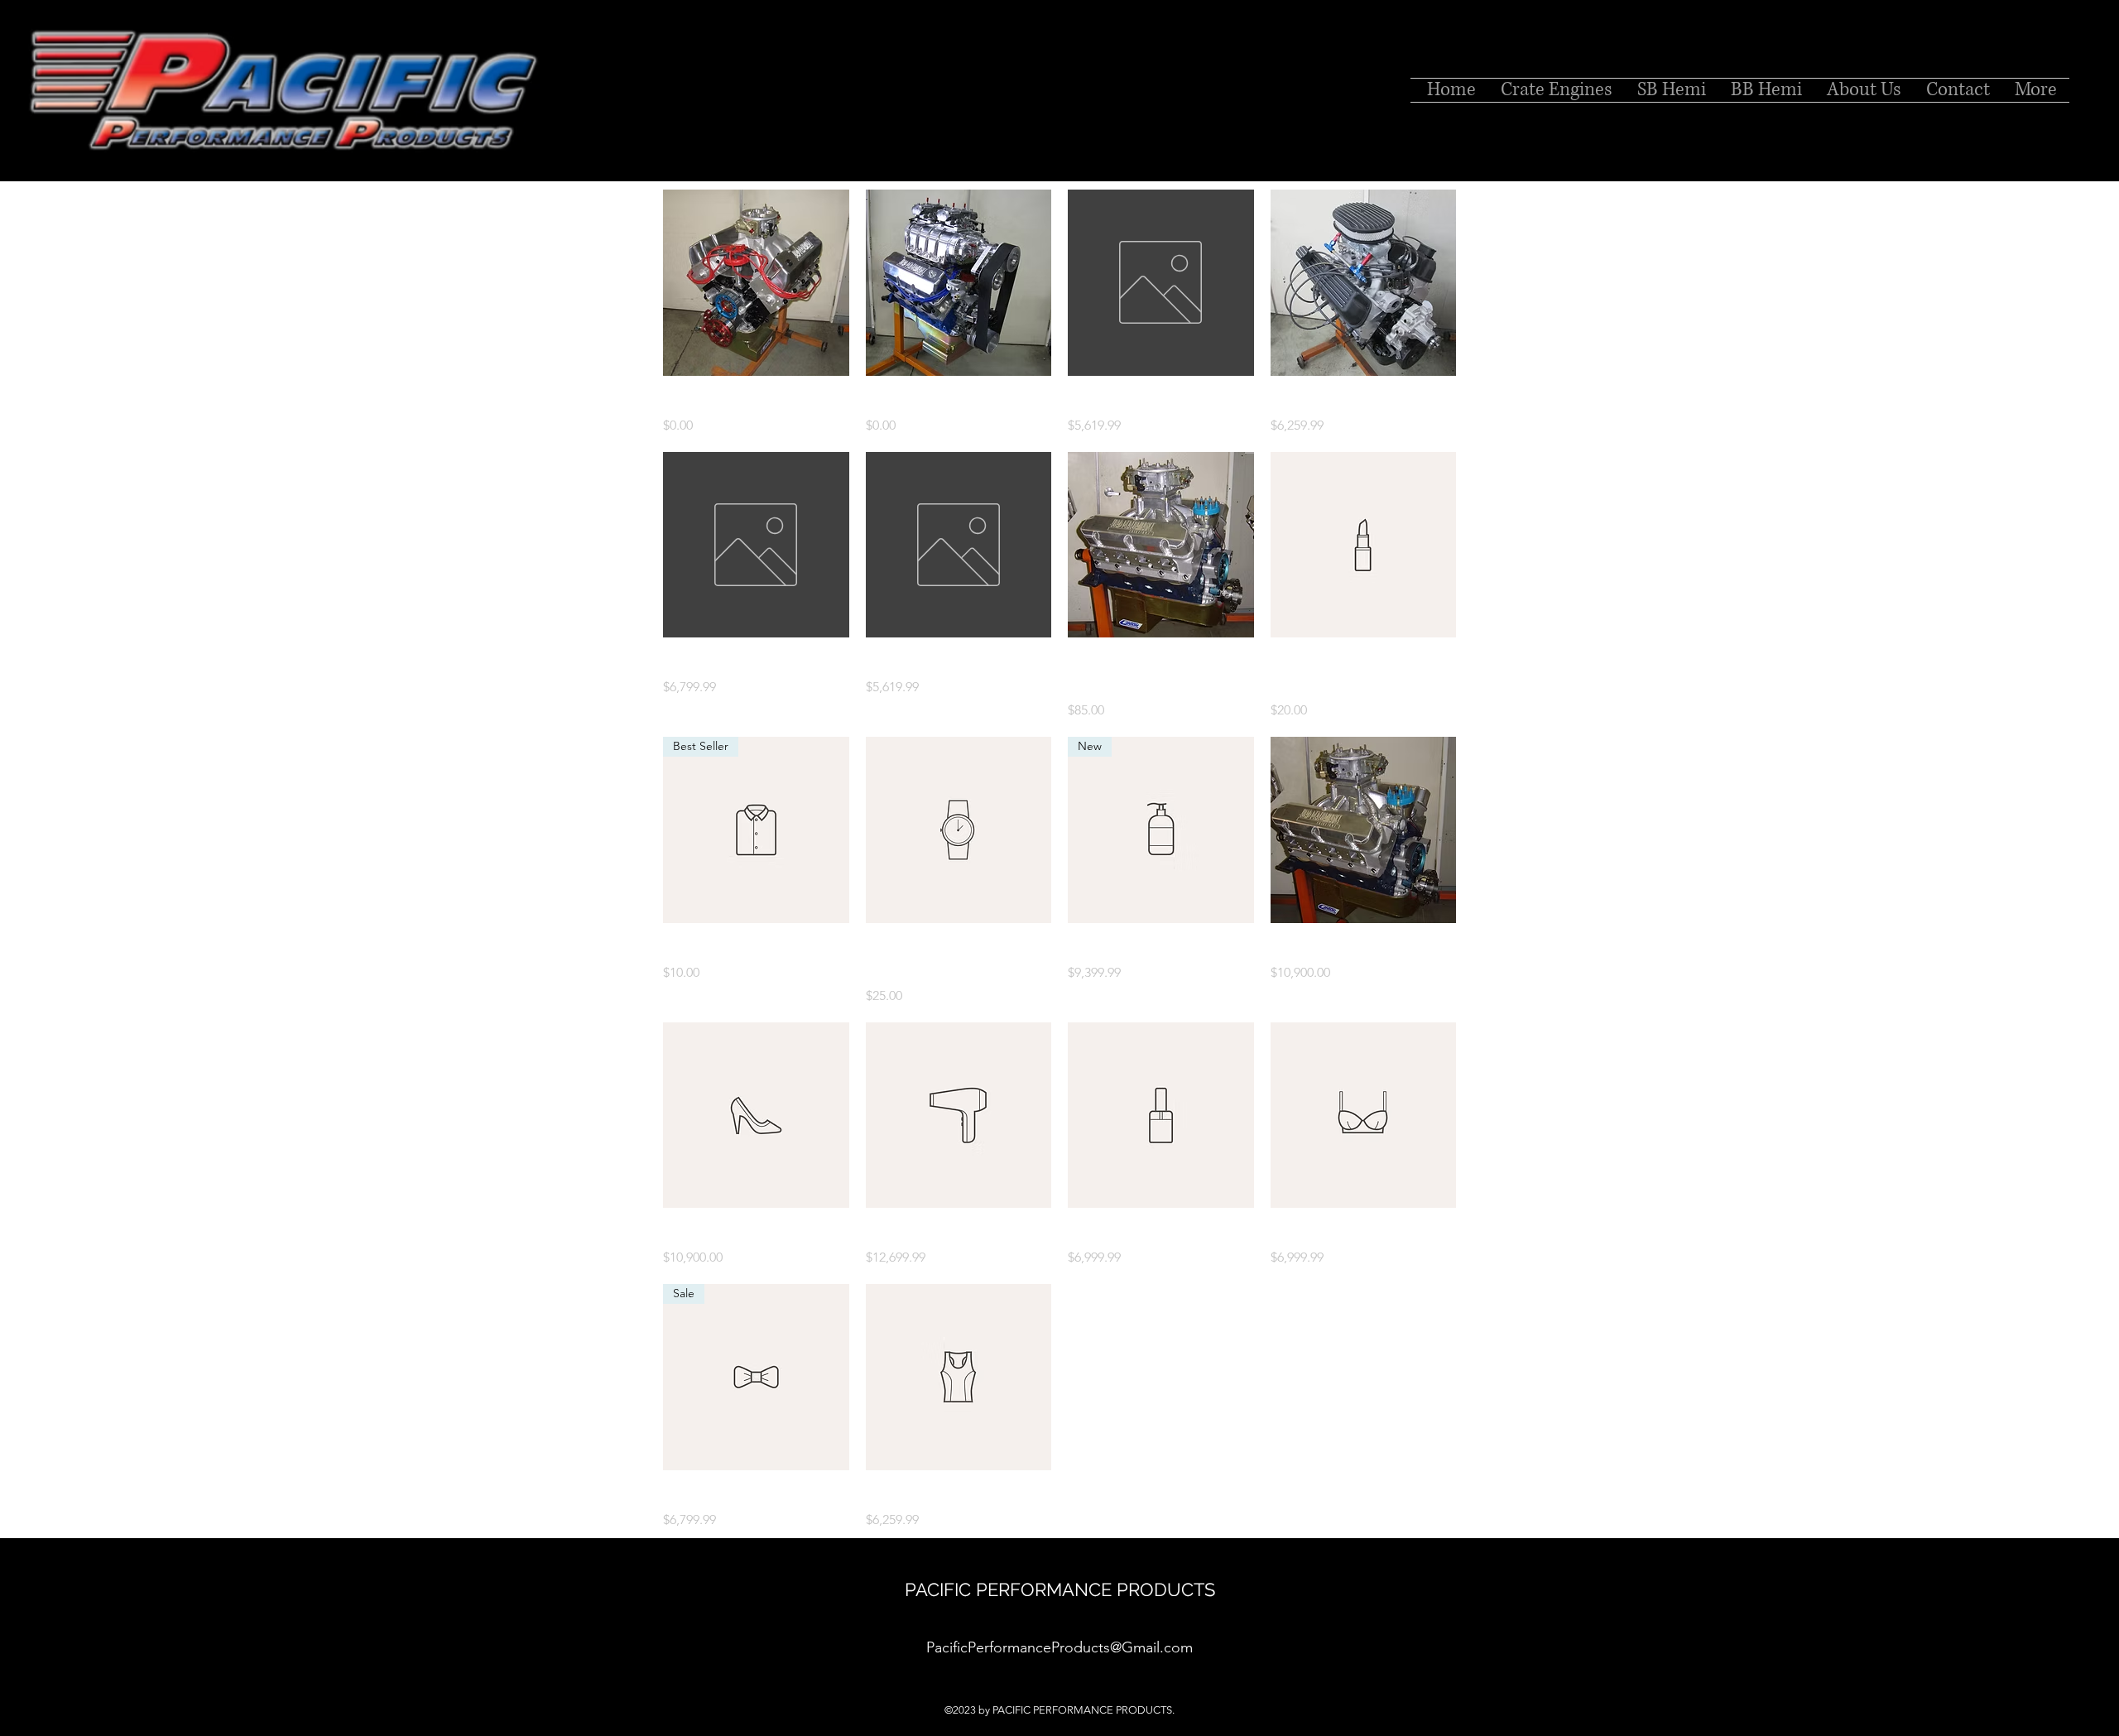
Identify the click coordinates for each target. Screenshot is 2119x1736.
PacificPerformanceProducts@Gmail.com (1059, 1647)
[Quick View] (756, 283)
